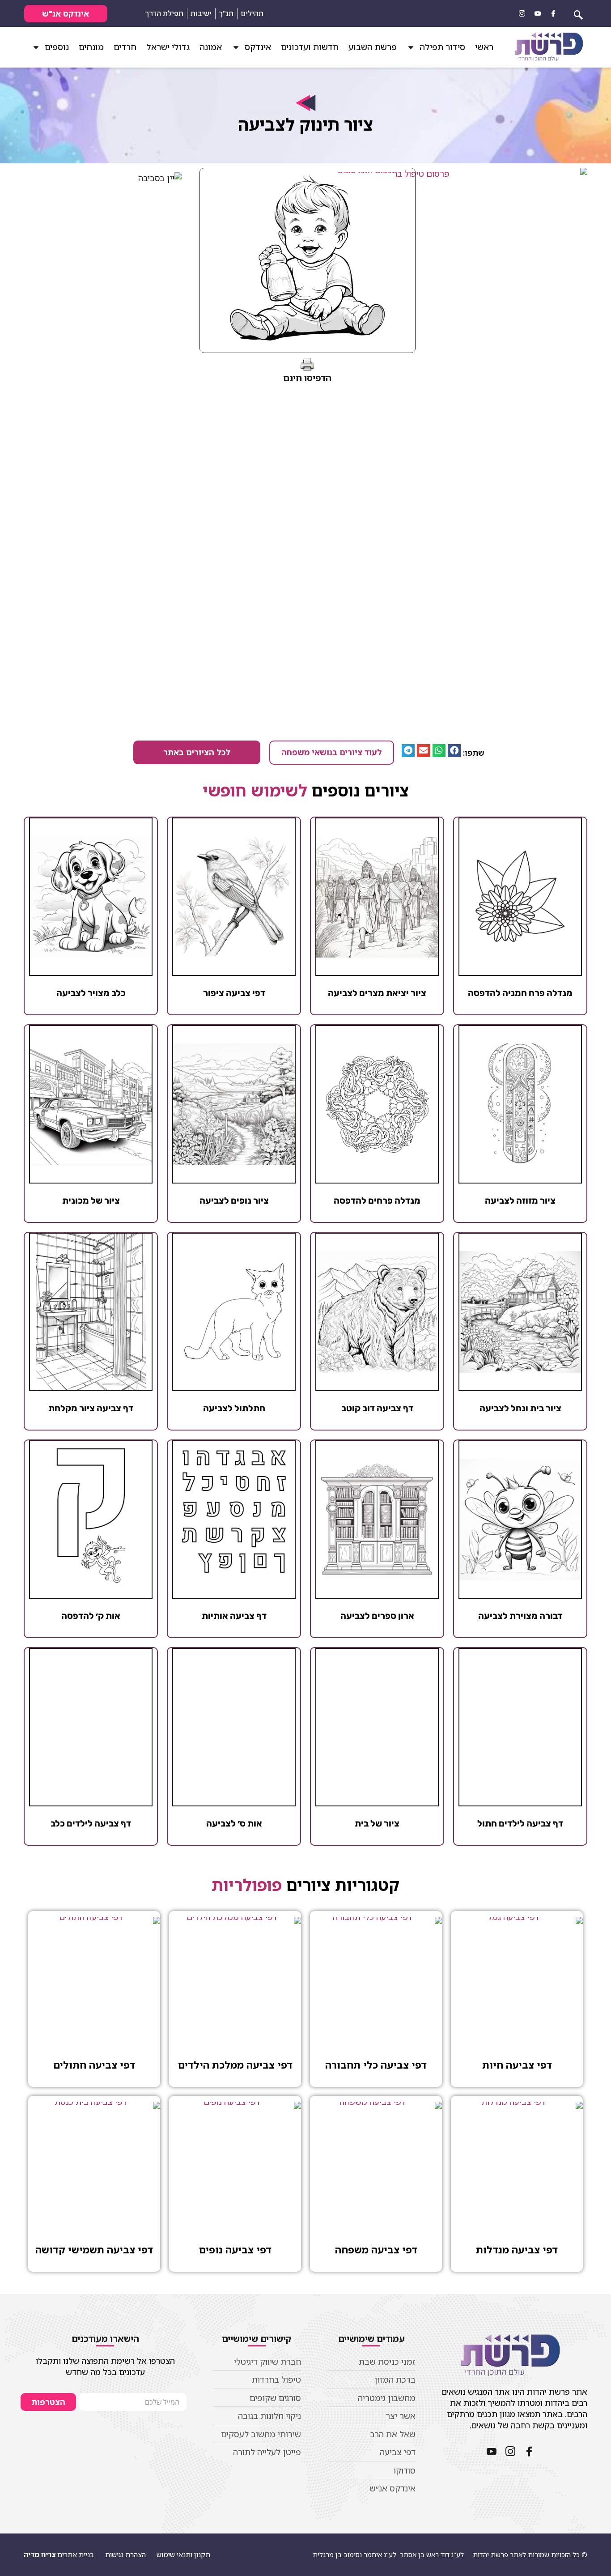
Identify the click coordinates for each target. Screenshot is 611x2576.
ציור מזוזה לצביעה (520, 1201)
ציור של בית (377, 1823)
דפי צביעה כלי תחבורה (376, 2065)
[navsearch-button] (578, 13)
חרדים (125, 47)
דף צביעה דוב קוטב (377, 1408)
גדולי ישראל (168, 47)
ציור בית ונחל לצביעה (520, 1408)
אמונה (211, 47)
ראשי (484, 47)
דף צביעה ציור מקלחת (91, 1408)
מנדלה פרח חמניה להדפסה (520, 993)
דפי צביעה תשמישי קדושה (94, 2250)
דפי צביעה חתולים (94, 2065)
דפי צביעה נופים (235, 2250)
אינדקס (258, 47)
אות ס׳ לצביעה (234, 1823)
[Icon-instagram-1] (522, 13)
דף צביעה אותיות (234, 1616)
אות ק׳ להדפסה (91, 1616)
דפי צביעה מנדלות (517, 2250)
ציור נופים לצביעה (234, 1201)
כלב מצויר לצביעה (91, 993)
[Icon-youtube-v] (538, 13)
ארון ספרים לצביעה (377, 1616)
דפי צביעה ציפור (234, 993)
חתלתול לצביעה (234, 1408)
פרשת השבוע (373, 47)
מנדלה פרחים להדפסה (377, 1201)
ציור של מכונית (91, 1201)
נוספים (57, 47)
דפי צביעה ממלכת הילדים (235, 2065)
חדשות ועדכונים (310, 47)
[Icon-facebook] (553, 13)
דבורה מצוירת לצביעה (520, 1616)
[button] (454, 751)
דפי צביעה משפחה (376, 2250)
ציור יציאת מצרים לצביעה (377, 993)
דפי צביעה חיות (517, 2065)
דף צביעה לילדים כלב (91, 1823)
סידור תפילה (442, 47)
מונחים (91, 47)
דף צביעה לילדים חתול (520, 1823)
